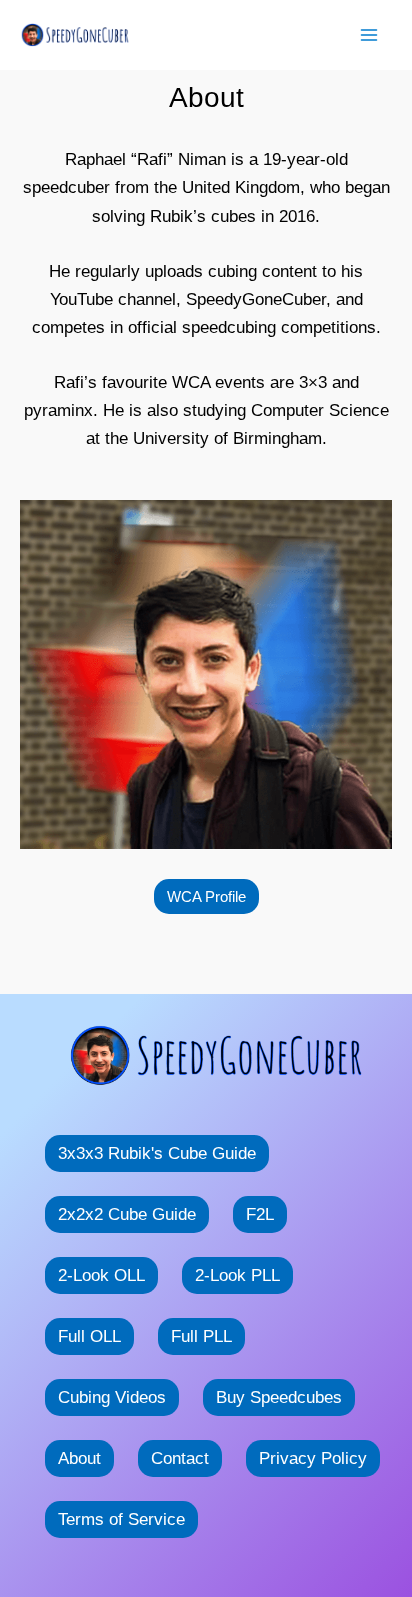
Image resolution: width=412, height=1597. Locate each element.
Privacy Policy (313, 1458)
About (79, 1458)
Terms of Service (121, 1519)
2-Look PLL (237, 1275)
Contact (180, 1458)
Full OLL (89, 1336)
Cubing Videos (112, 1397)
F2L (260, 1214)
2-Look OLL (101, 1275)
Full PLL (201, 1336)
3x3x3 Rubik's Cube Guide (157, 1153)
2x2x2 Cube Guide (127, 1214)
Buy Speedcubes (279, 1397)
